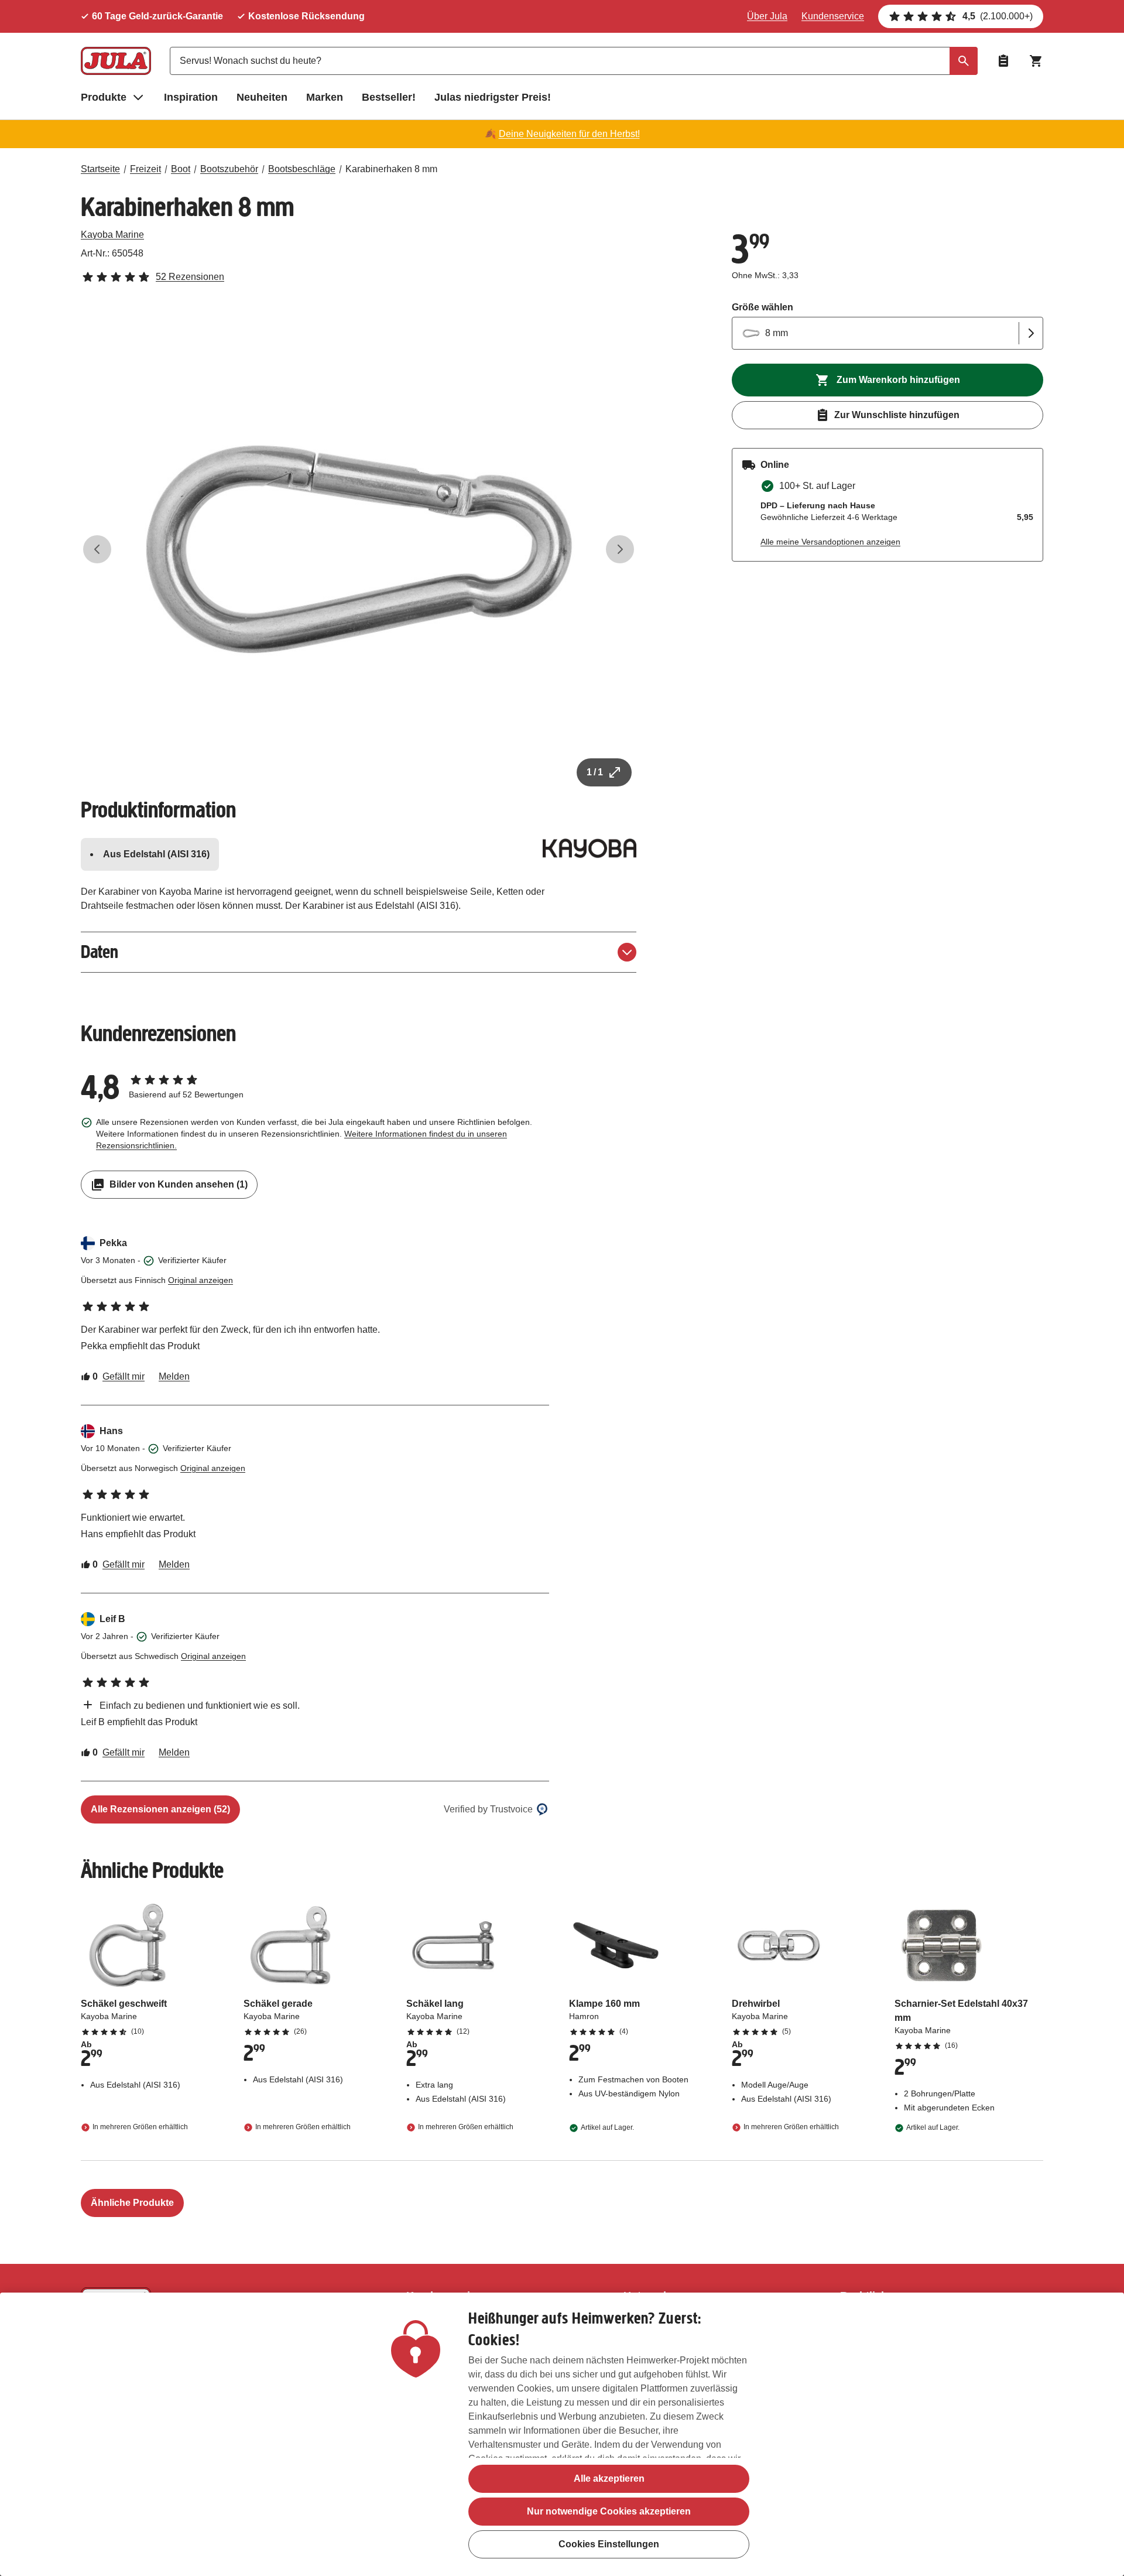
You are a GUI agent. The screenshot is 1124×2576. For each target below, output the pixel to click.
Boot (181, 169)
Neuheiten (262, 97)
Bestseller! (389, 97)
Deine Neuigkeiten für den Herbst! (569, 134)
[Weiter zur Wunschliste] (1003, 61)
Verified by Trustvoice (488, 1809)
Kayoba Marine (112, 235)
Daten (100, 952)
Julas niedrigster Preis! (493, 97)
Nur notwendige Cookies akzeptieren (609, 2511)
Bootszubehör (229, 169)
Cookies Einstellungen (609, 2544)
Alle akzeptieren (609, 2478)
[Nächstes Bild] (620, 549)
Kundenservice (833, 16)
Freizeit (145, 169)
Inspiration (191, 97)
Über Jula (767, 16)
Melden (174, 1376)
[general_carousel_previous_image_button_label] (97, 549)
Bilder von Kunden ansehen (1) (179, 1184)
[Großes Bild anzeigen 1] (359, 549)
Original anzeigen (201, 1280)
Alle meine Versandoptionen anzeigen (830, 542)
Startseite (100, 169)
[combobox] (574, 61)
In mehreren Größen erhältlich (140, 2127)
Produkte (104, 97)
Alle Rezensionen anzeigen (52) (160, 1809)
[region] (562, 2434)
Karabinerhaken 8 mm (391, 169)
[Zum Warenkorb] (1036, 61)
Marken (325, 97)
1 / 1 (595, 772)
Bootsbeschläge (302, 169)
